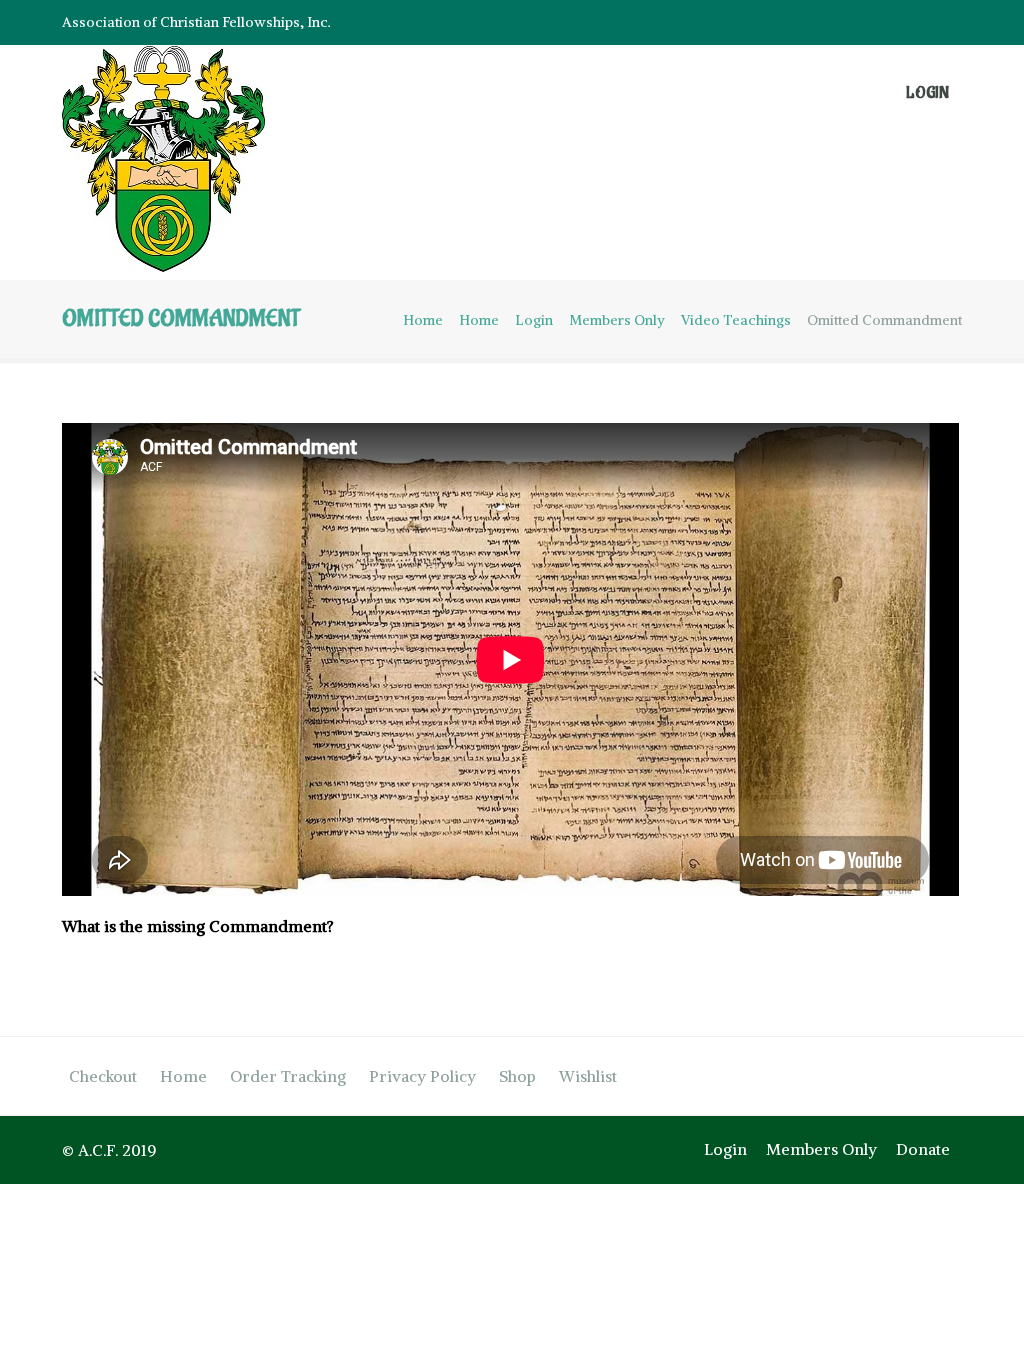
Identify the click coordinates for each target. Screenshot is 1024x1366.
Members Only (617, 320)
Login (927, 93)
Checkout (103, 1076)
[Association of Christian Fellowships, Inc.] (174, 163)
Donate (923, 1149)
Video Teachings (736, 320)
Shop (517, 1076)
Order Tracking (288, 1076)
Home (423, 320)
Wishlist (588, 1076)
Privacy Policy (422, 1076)
